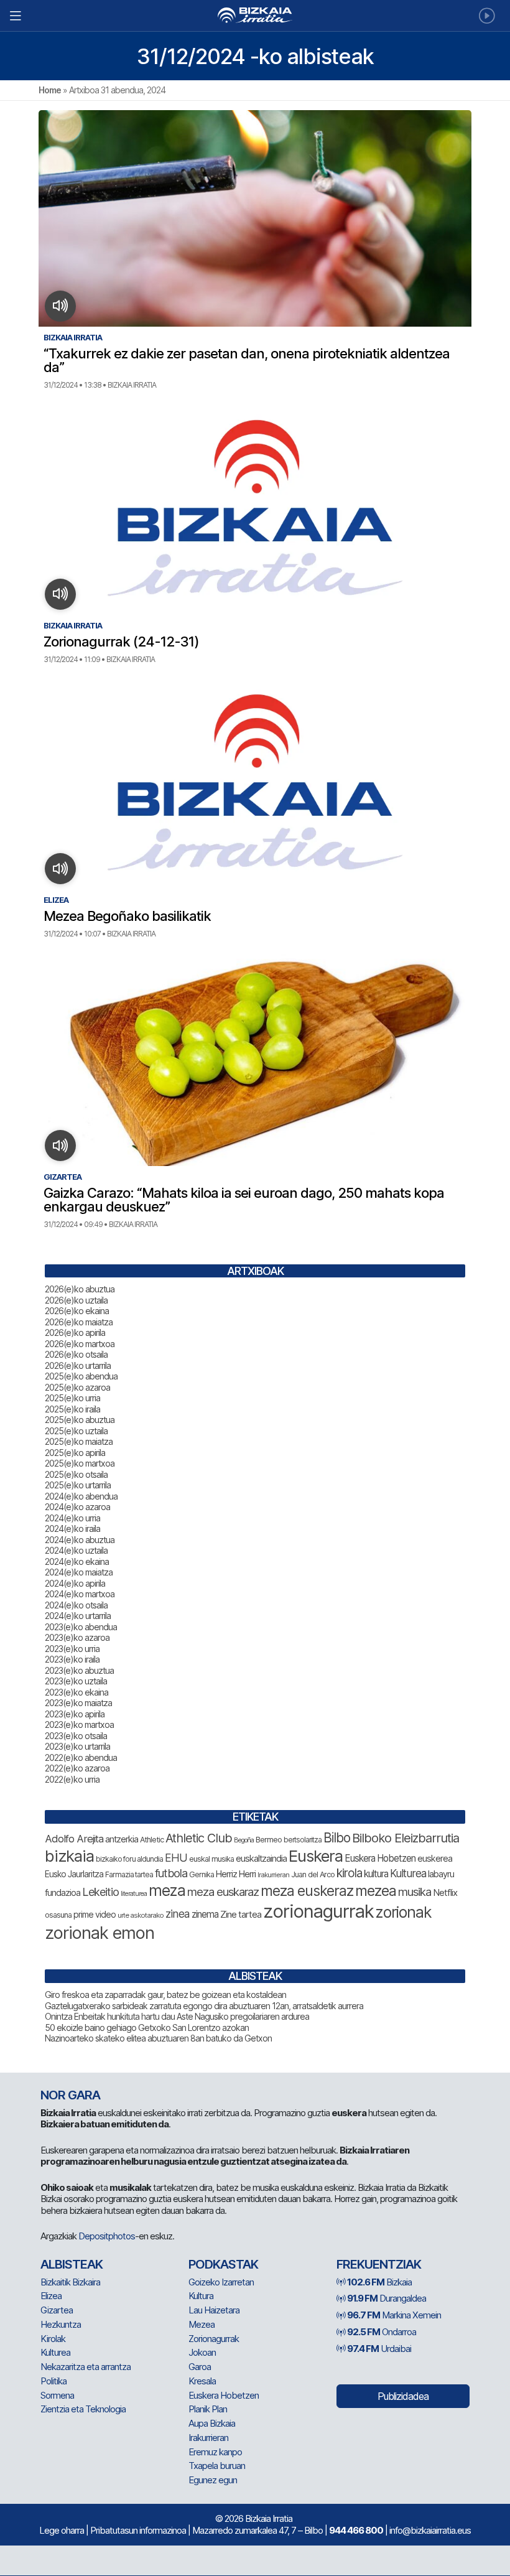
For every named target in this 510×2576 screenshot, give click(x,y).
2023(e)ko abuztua (79, 1670)
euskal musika (211, 1859)
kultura (376, 1874)
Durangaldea (387, 2298)
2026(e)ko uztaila (76, 1300)
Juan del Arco (313, 1874)
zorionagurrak (318, 1911)
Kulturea (408, 1873)
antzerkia (122, 1839)
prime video (95, 1915)
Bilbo (337, 1838)
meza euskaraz (223, 1892)
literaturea (134, 1894)
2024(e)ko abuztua (80, 1540)
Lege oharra (62, 2530)
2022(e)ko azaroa (77, 1768)
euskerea (435, 1858)
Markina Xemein (394, 2315)
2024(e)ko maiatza (79, 1572)
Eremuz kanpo (215, 2452)
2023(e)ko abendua (81, 1627)
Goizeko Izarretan (221, 2282)
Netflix (445, 1892)
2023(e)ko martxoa (79, 1724)
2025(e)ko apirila (75, 1453)
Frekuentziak (379, 2264)
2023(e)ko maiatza (78, 1703)
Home (50, 90)
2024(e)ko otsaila (76, 1605)
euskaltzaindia (261, 1859)
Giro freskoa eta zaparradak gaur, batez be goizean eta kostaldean (165, 1995)
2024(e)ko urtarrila (78, 1616)
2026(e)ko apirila (75, 1332)
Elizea (51, 2296)
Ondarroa (382, 2332)
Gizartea (57, 2310)
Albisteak (72, 2264)
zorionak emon (100, 1933)
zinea (178, 1914)
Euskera (316, 1856)
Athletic (152, 1840)
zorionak (404, 1912)
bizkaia (69, 1856)
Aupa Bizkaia (212, 2423)
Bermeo (269, 1840)
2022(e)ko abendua (81, 1757)
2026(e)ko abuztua (80, 1289)
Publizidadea (403, 2396)
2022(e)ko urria (72, 1779)
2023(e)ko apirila (75, 1714)
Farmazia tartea (129, 1874)
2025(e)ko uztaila (76, 1431)
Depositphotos (107, 2236)
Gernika (202, 1874)
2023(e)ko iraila (72, 1659)
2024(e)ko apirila (75, 1583)
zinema (205, 1914)
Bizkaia (379, 2282)
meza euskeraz (307, 1891)
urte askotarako (141, 1915)
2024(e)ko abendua (81, 1496)
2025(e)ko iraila (72, 1409)
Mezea (202, 2324)
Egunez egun (213, 2480)
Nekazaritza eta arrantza (86, 2367)
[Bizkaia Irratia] (255, 15)
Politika (53, 2381)
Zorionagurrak (214, 2339)
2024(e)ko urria (72, 1518)
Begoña (244, 1840)
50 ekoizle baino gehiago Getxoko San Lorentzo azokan (147, 2028)
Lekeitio (100, 1892)
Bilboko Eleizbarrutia (406, 1838)
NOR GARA (70, 2095)
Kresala (202, 2381)
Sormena (57, 2395)
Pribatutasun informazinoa (138, 2530)
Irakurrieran (273, 1875)
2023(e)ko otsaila (76, 1736)
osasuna (58, 1915)
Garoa (200, 2367)
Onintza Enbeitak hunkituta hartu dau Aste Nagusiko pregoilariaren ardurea (177, 2016)
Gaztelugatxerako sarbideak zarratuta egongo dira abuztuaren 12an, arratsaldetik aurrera (204, 2006)
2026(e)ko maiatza (79, 1322)
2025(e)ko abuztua (80, 1420)
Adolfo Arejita (74, 1839)
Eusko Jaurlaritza (74, 1874)
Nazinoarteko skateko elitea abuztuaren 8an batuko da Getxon (158, 2038)
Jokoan (202, 2352)
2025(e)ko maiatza (79, 1441)
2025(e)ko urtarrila (78, 1485)
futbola (171, 1873)
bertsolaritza (303, 1840)
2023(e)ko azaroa (77, 1637)
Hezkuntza (61, 2324)
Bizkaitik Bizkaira (70, 2282)
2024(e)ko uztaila (76, 1550)
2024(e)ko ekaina (77, 1561)
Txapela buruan (217, 2466)
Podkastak (223, 2264)
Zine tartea (241, 1914)
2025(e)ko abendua (81, 1376)
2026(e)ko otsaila (76, 1354)
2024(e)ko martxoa (80, 1594)
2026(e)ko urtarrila (78, 1365)
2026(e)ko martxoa (80, 1344)
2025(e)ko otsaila (76, 1474)
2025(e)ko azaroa (77, 1387)
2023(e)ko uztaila (76, 1681)
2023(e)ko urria (72, 1649)
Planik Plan (208, 2409)
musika (415, 1892)
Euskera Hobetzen (380, 1858)
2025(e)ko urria (72, 1398)
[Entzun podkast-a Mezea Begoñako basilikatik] (61, 869)
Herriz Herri (236, 1874)
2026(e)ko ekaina (77, 1311)
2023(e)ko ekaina (76, 1692)
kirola (349, 1873)
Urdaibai (379, 2349)
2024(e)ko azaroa (77, 1507)
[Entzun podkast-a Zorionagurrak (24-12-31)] (61, 594)
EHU (176, 1858)
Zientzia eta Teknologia (83, 2409)
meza (167, 1890)
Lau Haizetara (214, 2310)
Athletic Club (199, 1838)
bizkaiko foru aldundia (129, 1859)
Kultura (201, 2296)
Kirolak (53, 2339)
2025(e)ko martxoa (80, 1463)
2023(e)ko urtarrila (77, 1746)
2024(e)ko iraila (72, 1528)
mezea (376, 1891)
